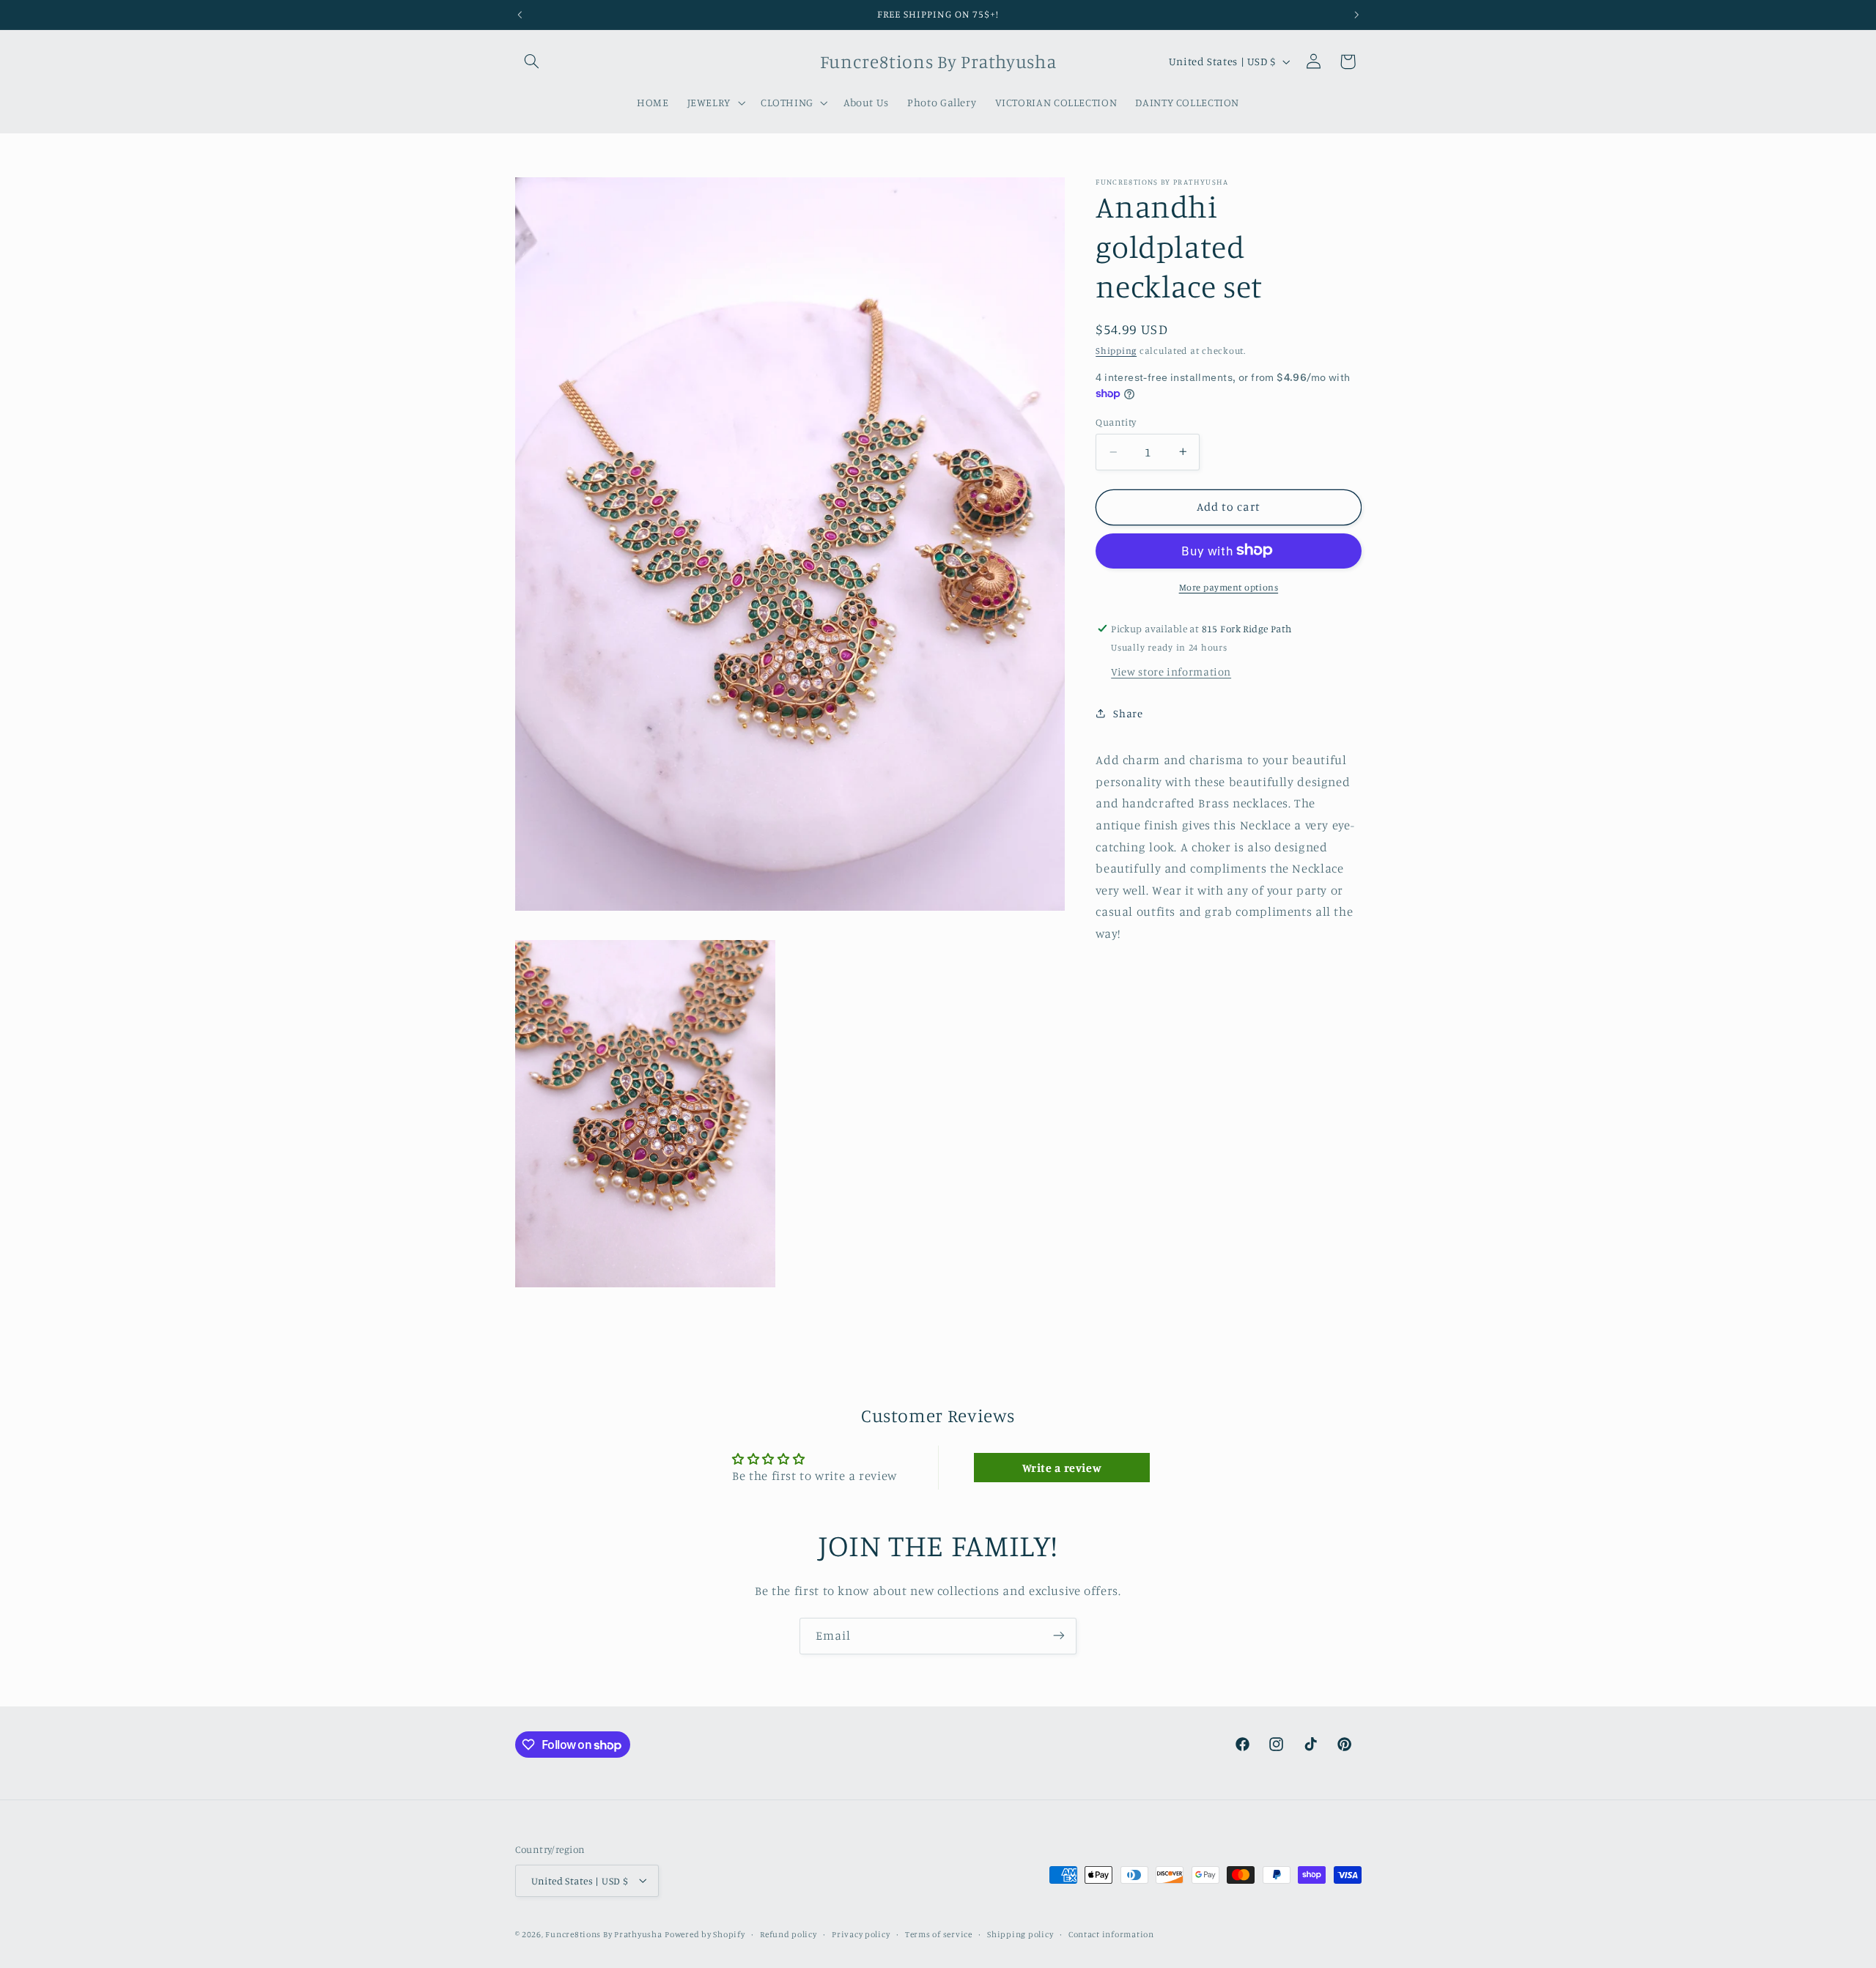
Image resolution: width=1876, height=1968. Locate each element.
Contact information (1111, 1934)
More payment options (1229, 587)
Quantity (1116, 422)
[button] (532, 62)
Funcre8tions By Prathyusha (603, 1934)
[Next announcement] (1356, 15)
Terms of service (939, 1934)
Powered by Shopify (705, 1934)
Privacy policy (861, 1934)
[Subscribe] (1059, 1636)
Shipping (1116, 350)
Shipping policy (1020, 1934)
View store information (1171, 671)
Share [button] (1128, 713)
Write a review (1062, 1468)
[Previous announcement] (520, 15)
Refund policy (789, 1934)
